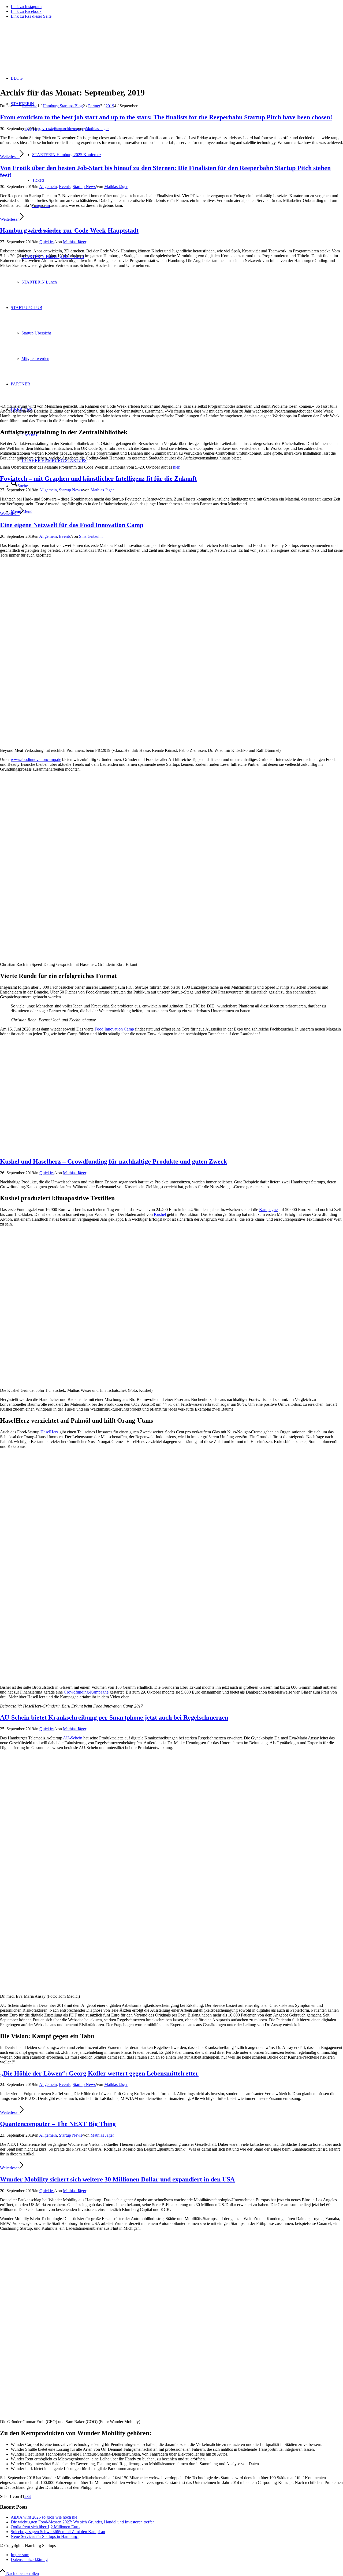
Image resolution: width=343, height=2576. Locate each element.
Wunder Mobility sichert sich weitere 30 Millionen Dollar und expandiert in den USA (117, 2179)
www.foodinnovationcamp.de (36, 759)
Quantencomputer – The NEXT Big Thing (58, 2124)
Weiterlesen (10, 157)
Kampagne (268, 1210)
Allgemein (48, 187)
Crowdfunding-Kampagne (86, 1692)
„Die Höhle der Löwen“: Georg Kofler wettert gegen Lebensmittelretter (99, 2073)
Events (65, 187)
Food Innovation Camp (114, 1029)
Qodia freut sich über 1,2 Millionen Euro (45, 2527)
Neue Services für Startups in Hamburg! (45, 2536)
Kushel (160, 1214)
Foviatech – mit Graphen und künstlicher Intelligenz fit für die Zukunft (98, 479)
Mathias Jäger (97, 129)
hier (176, 467)
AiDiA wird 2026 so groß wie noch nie (44, 2517)
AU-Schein (73, 1738)
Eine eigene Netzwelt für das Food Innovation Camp (72, 525)
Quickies (47, 242)
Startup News (65, 129)
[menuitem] (177, 2555)
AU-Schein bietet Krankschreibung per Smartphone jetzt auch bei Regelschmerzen (114, 1717)
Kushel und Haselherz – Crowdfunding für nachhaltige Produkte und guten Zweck (113, 1161)
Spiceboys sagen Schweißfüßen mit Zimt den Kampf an (58, 2532)
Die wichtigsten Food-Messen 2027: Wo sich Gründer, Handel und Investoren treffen (83, 2522)
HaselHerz (49, 1432)
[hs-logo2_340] (40, 48)
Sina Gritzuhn (91, 536)
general (46, 129)
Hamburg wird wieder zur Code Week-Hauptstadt (69, 230)
